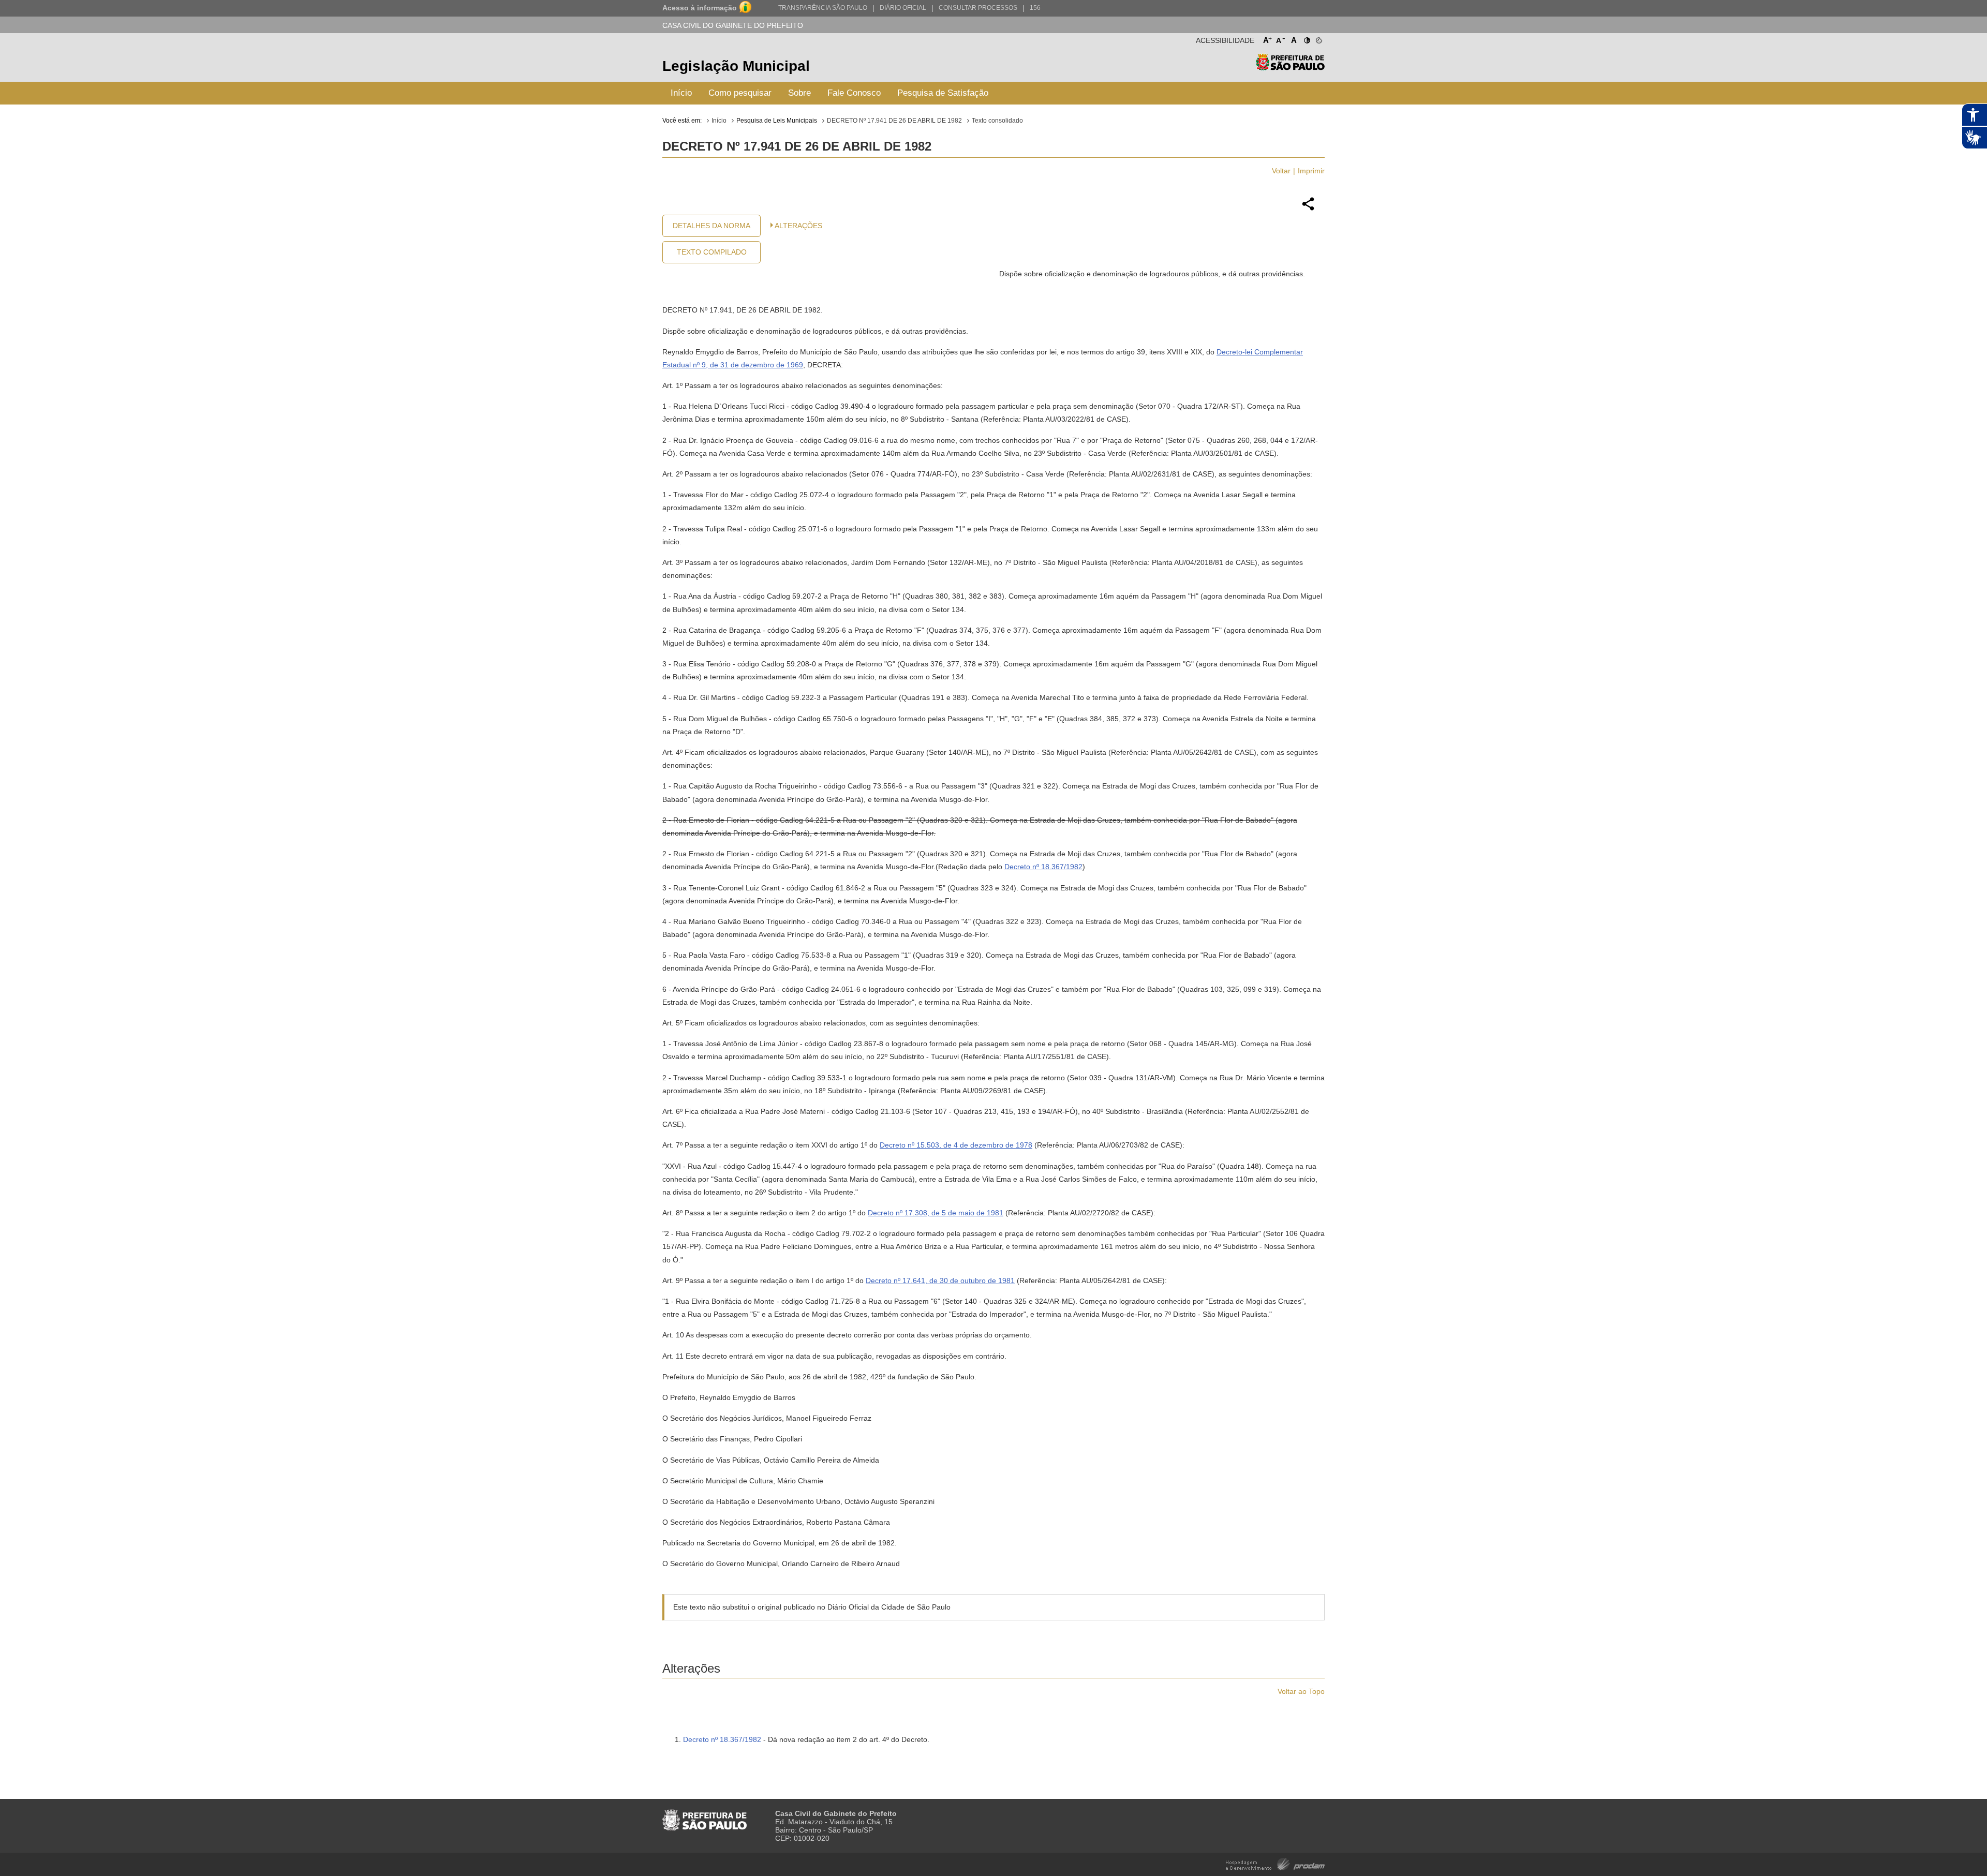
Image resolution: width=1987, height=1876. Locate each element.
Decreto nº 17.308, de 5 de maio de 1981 (936, 1213)
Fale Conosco (854, 93)
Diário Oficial (903, 8)
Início (681, 93)
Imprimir (1311, 171)
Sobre (799, 93)
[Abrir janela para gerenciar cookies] (1318, 38)
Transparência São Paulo (823, 8)
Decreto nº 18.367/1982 (1043, 867)
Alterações (798, 226)
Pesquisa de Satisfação (943, 93)
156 (1035, 8)
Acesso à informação (700, 8)
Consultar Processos (978, 8)
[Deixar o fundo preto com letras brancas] (1306, 38)
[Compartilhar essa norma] (1308, 209)
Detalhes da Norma (711, 226)
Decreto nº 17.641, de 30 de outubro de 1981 (940, 1281)
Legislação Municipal (736, 66)
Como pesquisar (740, 93)
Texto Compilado (712, 252)
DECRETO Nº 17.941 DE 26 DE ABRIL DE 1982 (894, 121)
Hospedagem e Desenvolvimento (1275, 1863)
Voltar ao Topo (1301, 1691)
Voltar (1281, 171)
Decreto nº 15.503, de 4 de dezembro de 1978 (956, 1145)
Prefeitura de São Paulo (1290, 68)
